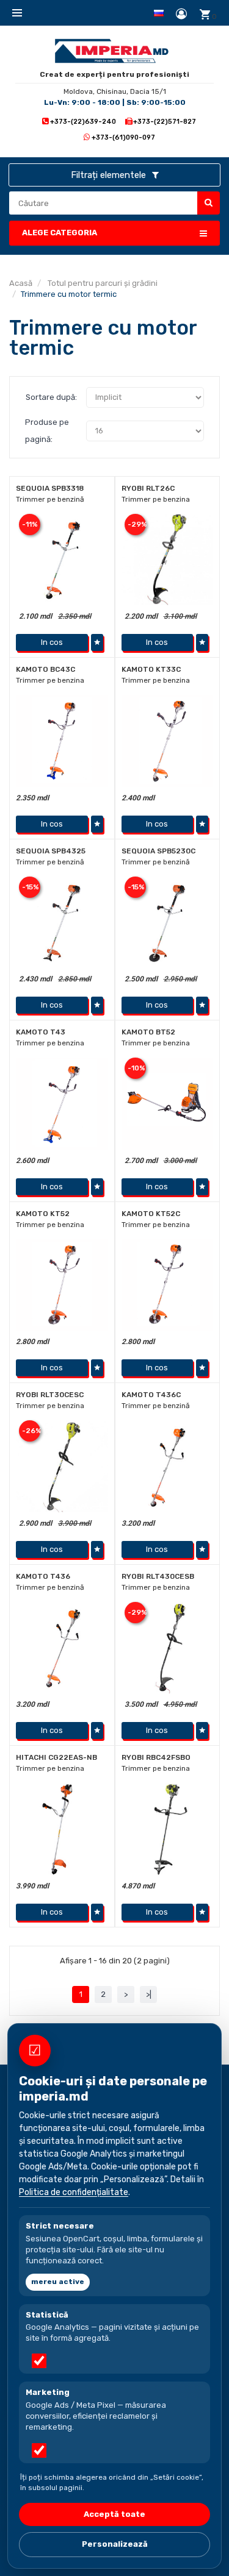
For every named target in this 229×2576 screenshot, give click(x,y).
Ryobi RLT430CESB (158, 1576)
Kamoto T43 (41, 1032)
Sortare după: (51, 397)
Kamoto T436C (151, 1395)
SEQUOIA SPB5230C (158, 851)
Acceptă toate (114, 2514)
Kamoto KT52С (151, 1214)
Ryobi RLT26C (148, 488)
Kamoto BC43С (45, 669)
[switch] (39, 2361)
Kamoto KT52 (43, 1214)
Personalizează (115, 2544)
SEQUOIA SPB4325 (51, 851)
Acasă (21, 283)
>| (149, 1994)
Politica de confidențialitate (74, 2192)
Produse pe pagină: (47, 431)
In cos (52, 642)
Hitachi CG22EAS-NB (56, 1757)
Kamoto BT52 (148, 1032)
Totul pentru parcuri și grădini (102, 283)
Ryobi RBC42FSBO (156, 1757)
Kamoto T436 (43, 1576)
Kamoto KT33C (151, 669)
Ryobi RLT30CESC (50, 1395)
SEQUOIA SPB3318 (50, 488)
